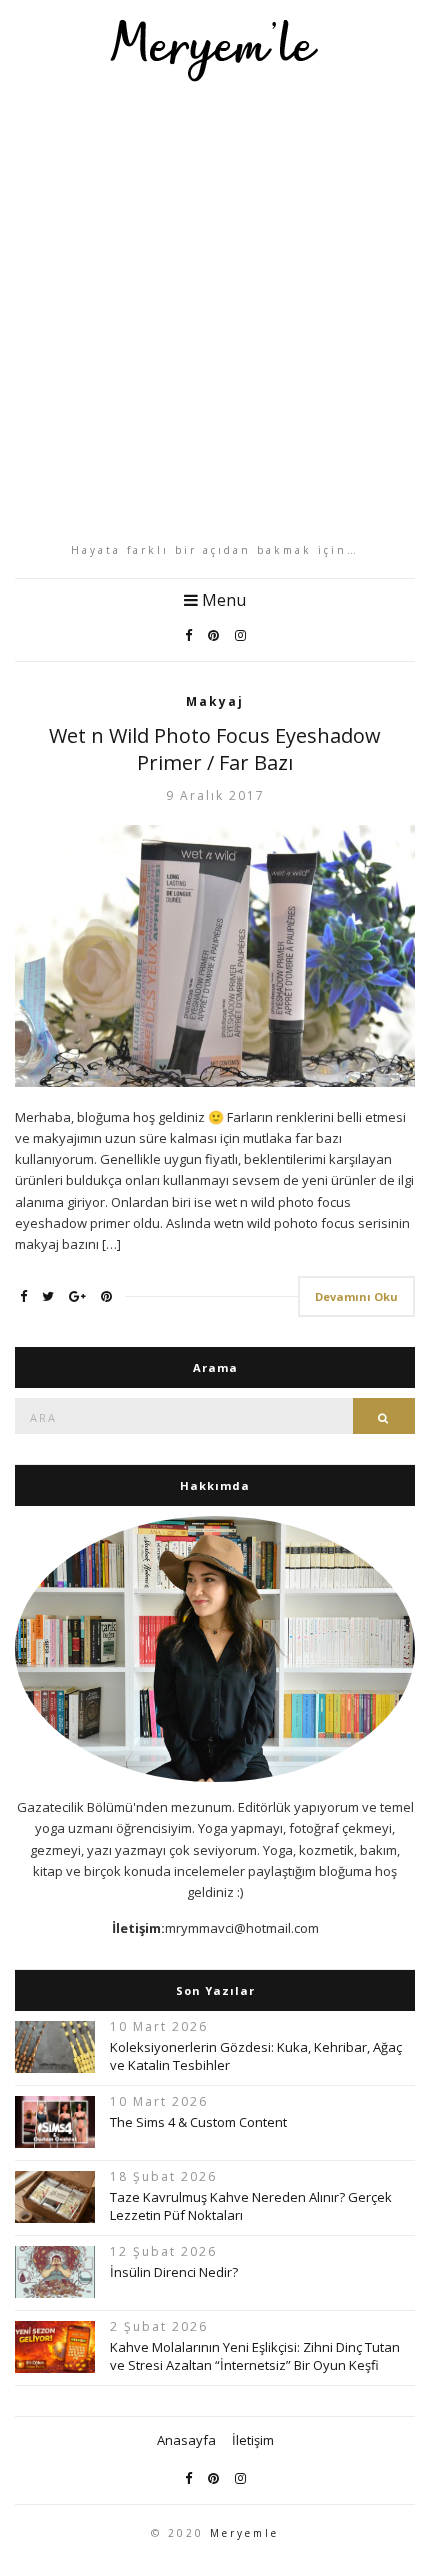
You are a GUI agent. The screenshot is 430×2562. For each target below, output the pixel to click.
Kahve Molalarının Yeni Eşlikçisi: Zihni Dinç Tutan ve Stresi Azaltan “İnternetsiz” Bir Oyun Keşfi (255, 2356)
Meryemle (244, 2533)
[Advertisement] (215, 312)
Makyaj (215, 701)
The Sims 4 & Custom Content (198, 2122)
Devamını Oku (356, 1296)
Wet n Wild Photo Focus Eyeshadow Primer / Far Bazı (215, 749)
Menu (222, 600)
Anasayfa (186, 2440)
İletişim (253, 2440)
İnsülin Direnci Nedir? (174, 2272)
